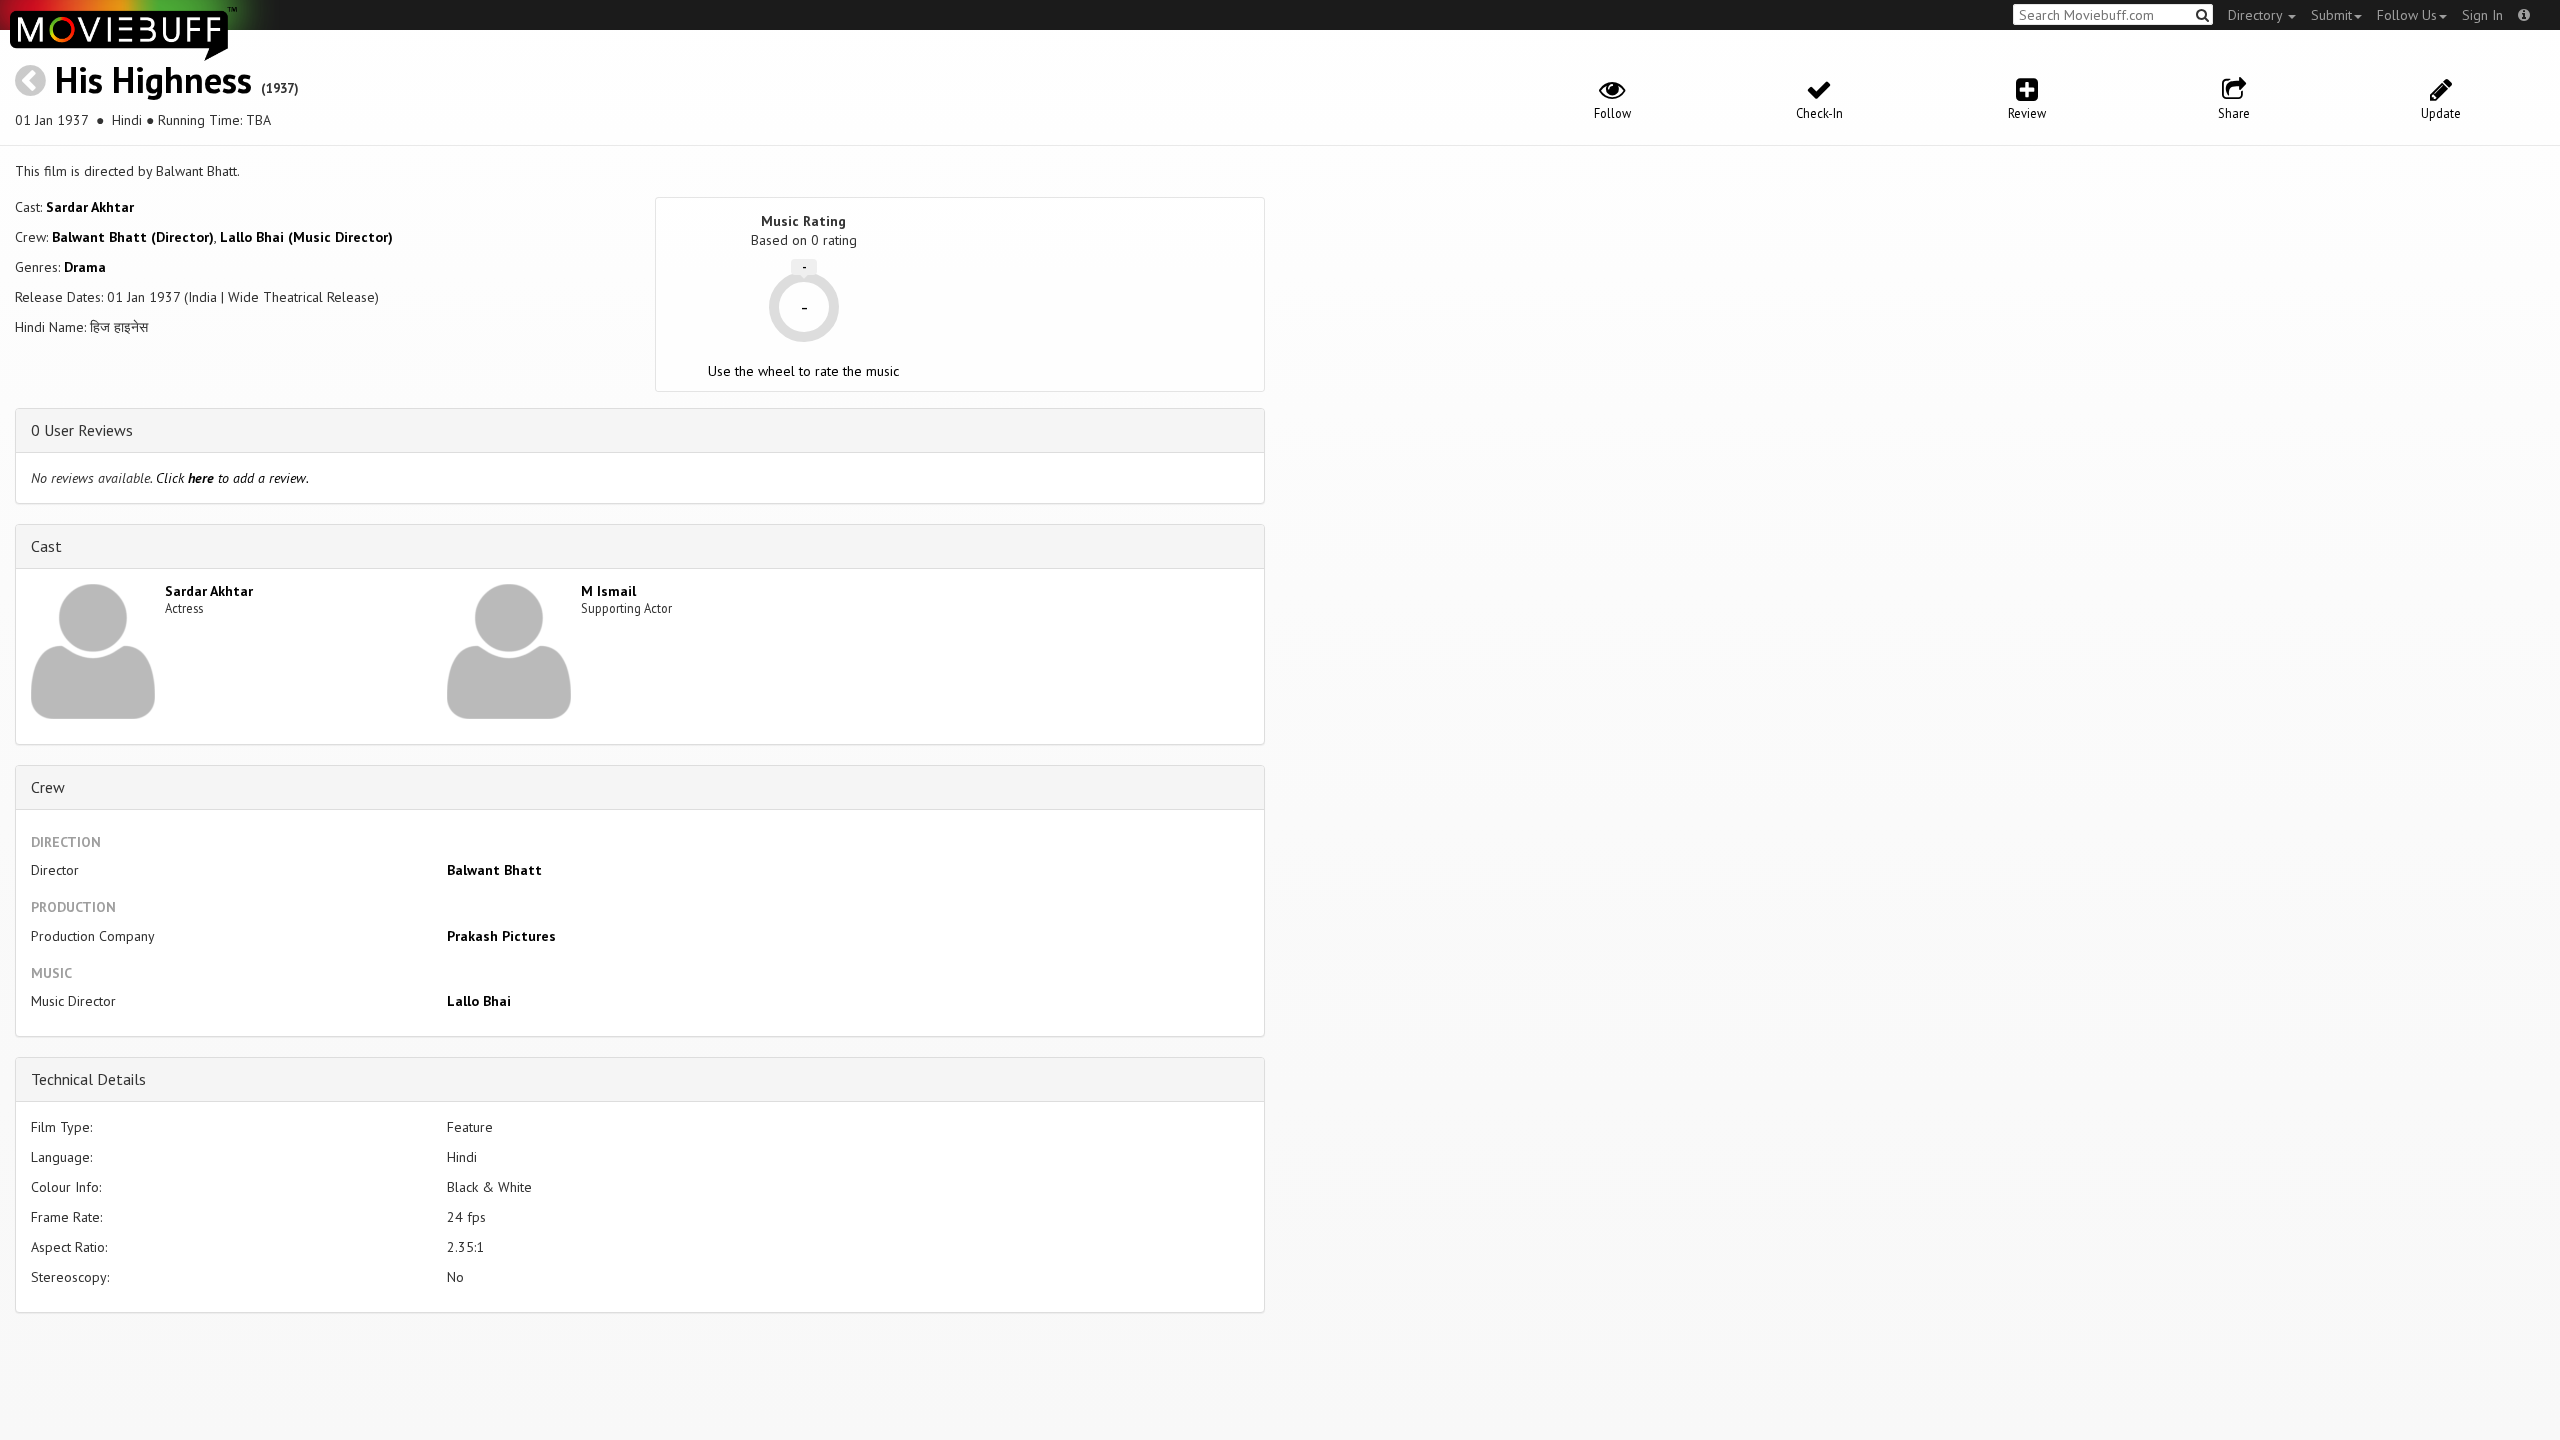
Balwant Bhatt (494, 870)
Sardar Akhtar (90, 207)
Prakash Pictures (501, 936)
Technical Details (88, 1079)
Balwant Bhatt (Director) (133, 237)
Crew (48, 787)
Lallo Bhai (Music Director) (306, 237)
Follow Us (2407, 15)
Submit (2331, 15)
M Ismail (608, 591)
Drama (85, 267)
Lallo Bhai (479, 1001)
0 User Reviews (82, 430)
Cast (46, 546)
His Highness (153, 79)
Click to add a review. (232, 478)
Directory (2257, 15)
